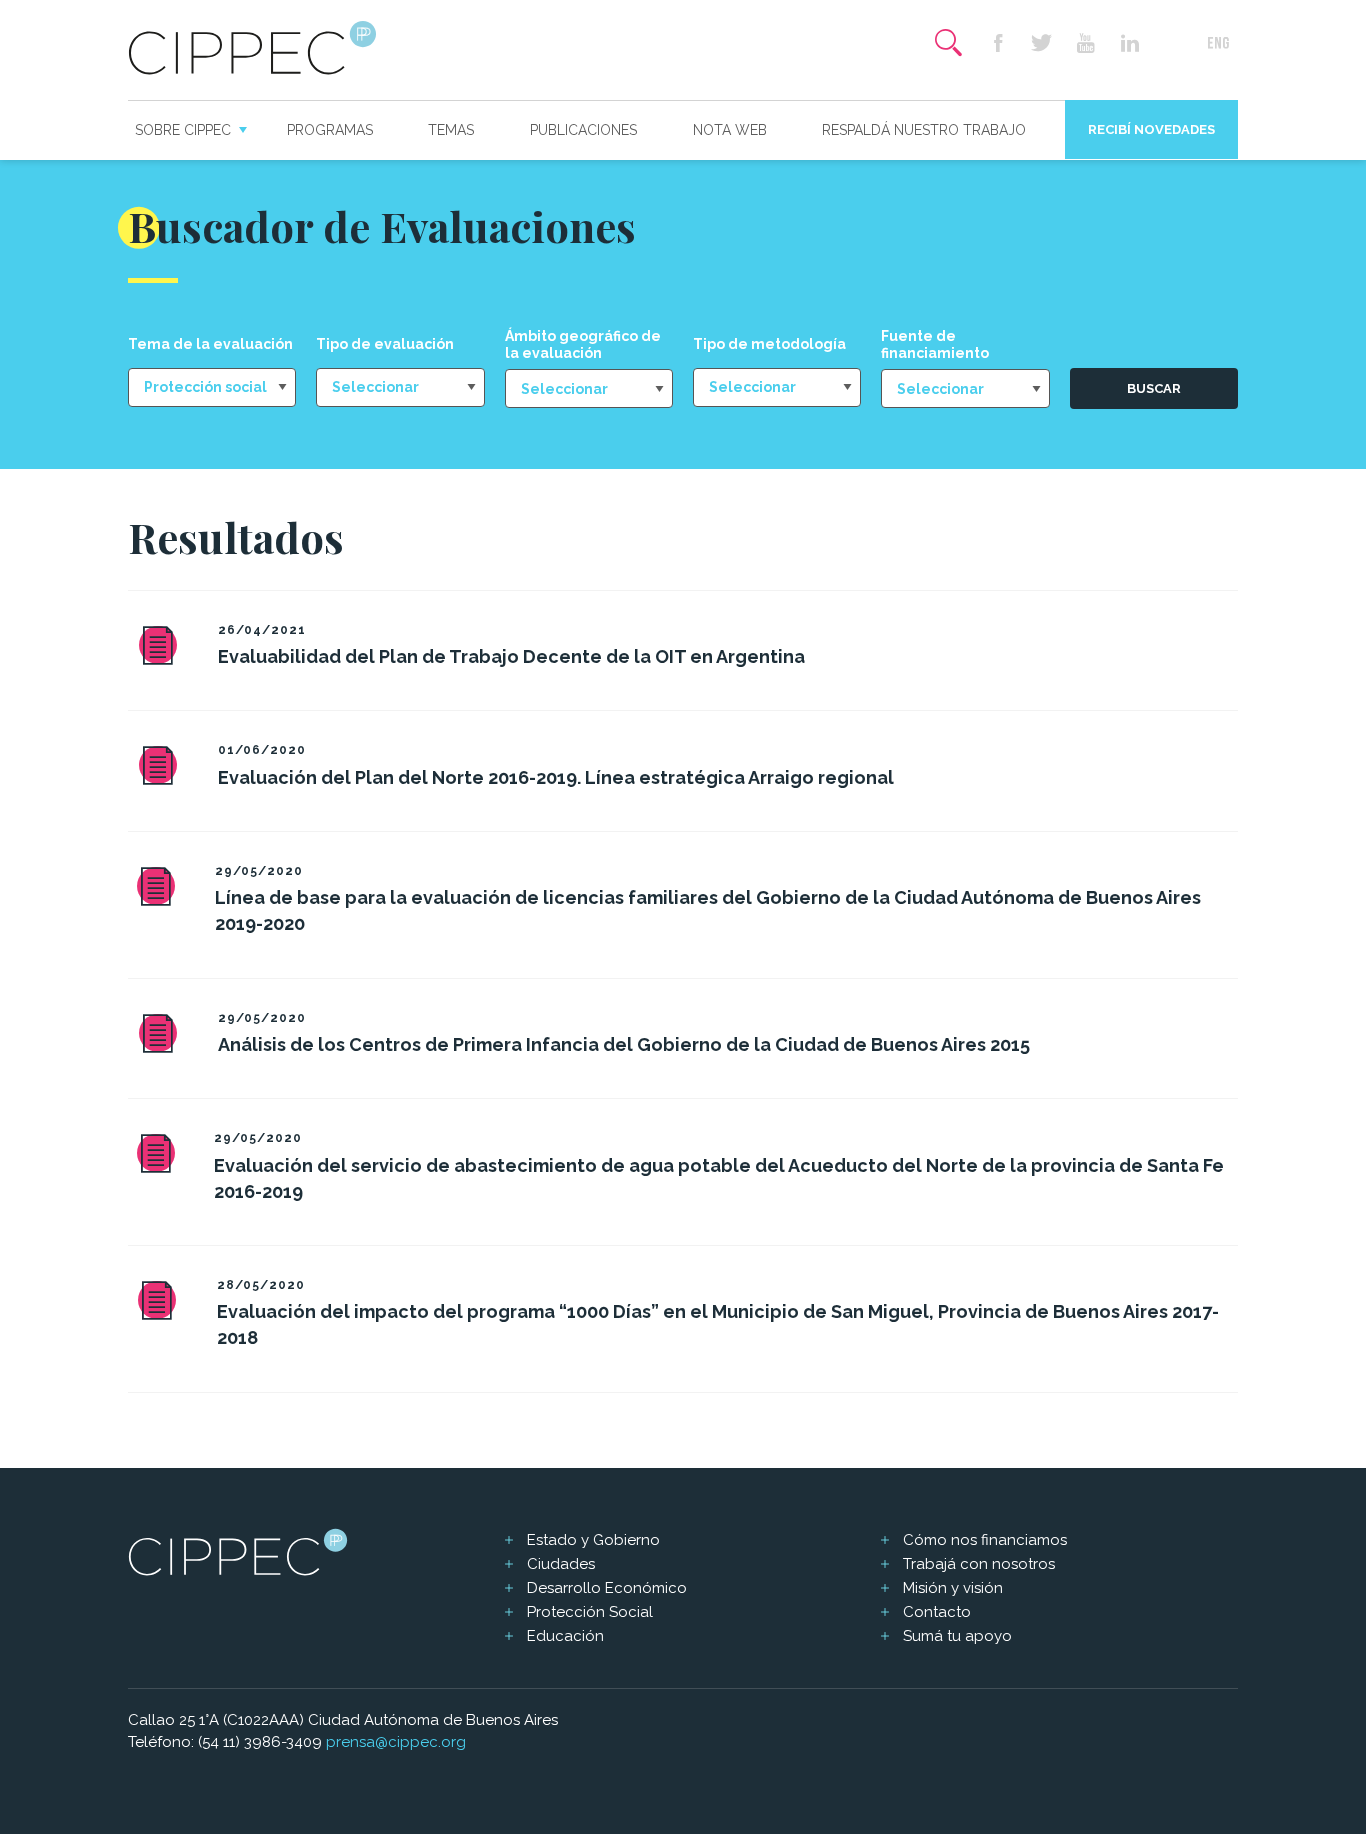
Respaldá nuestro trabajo (924, 130)
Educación (565, 1636)
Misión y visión (953, 1588)
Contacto (937, 1612)
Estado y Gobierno (593, 1540)
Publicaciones (583, 130)
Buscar (1154, 388)
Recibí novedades (1151, 129)
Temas (451, 130)
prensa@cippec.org (396, 1742)
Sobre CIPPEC (183, 130)
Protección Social (590, 1612)
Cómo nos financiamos (985, 1540)
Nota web (730, 130)
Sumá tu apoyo (957, 1636)
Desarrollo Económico (607, 1588)
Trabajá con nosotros (979, 1564)
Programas (330, 130)
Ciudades (561, 1564)
